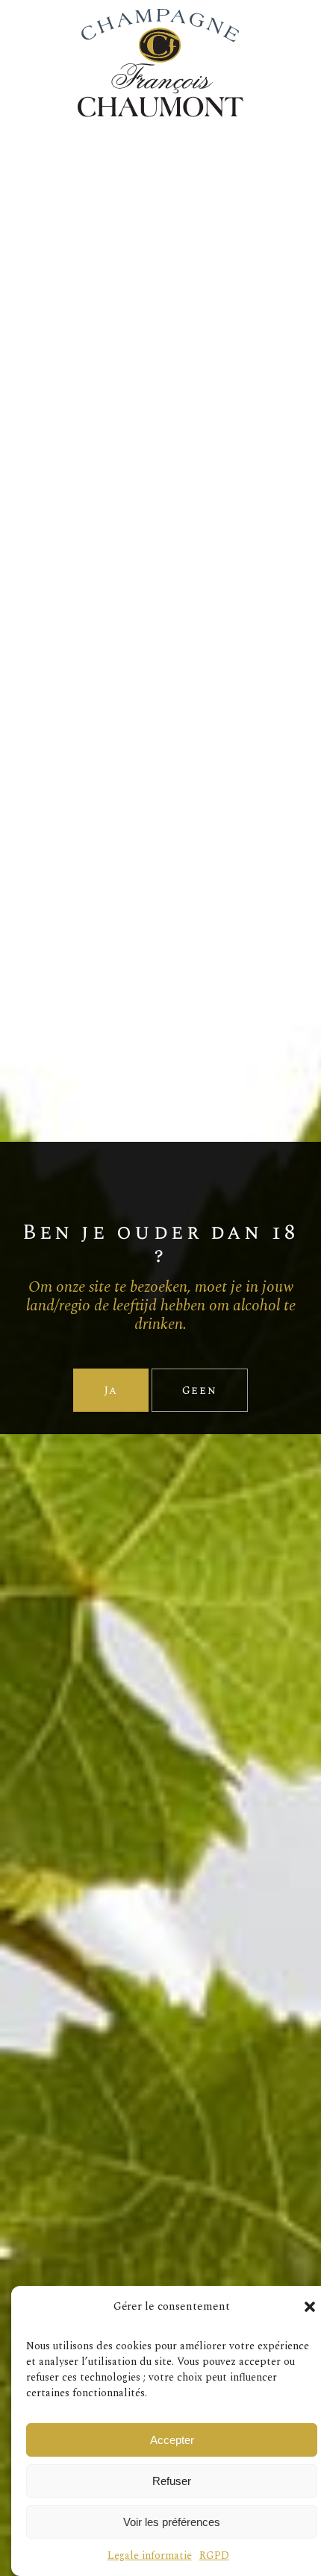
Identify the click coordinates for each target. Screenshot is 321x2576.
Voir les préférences (172, 2522)
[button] (310, 2307)
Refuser (172, 2481)
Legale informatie (150, 2555)
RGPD (214, 2555)
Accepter (172, 2440)
